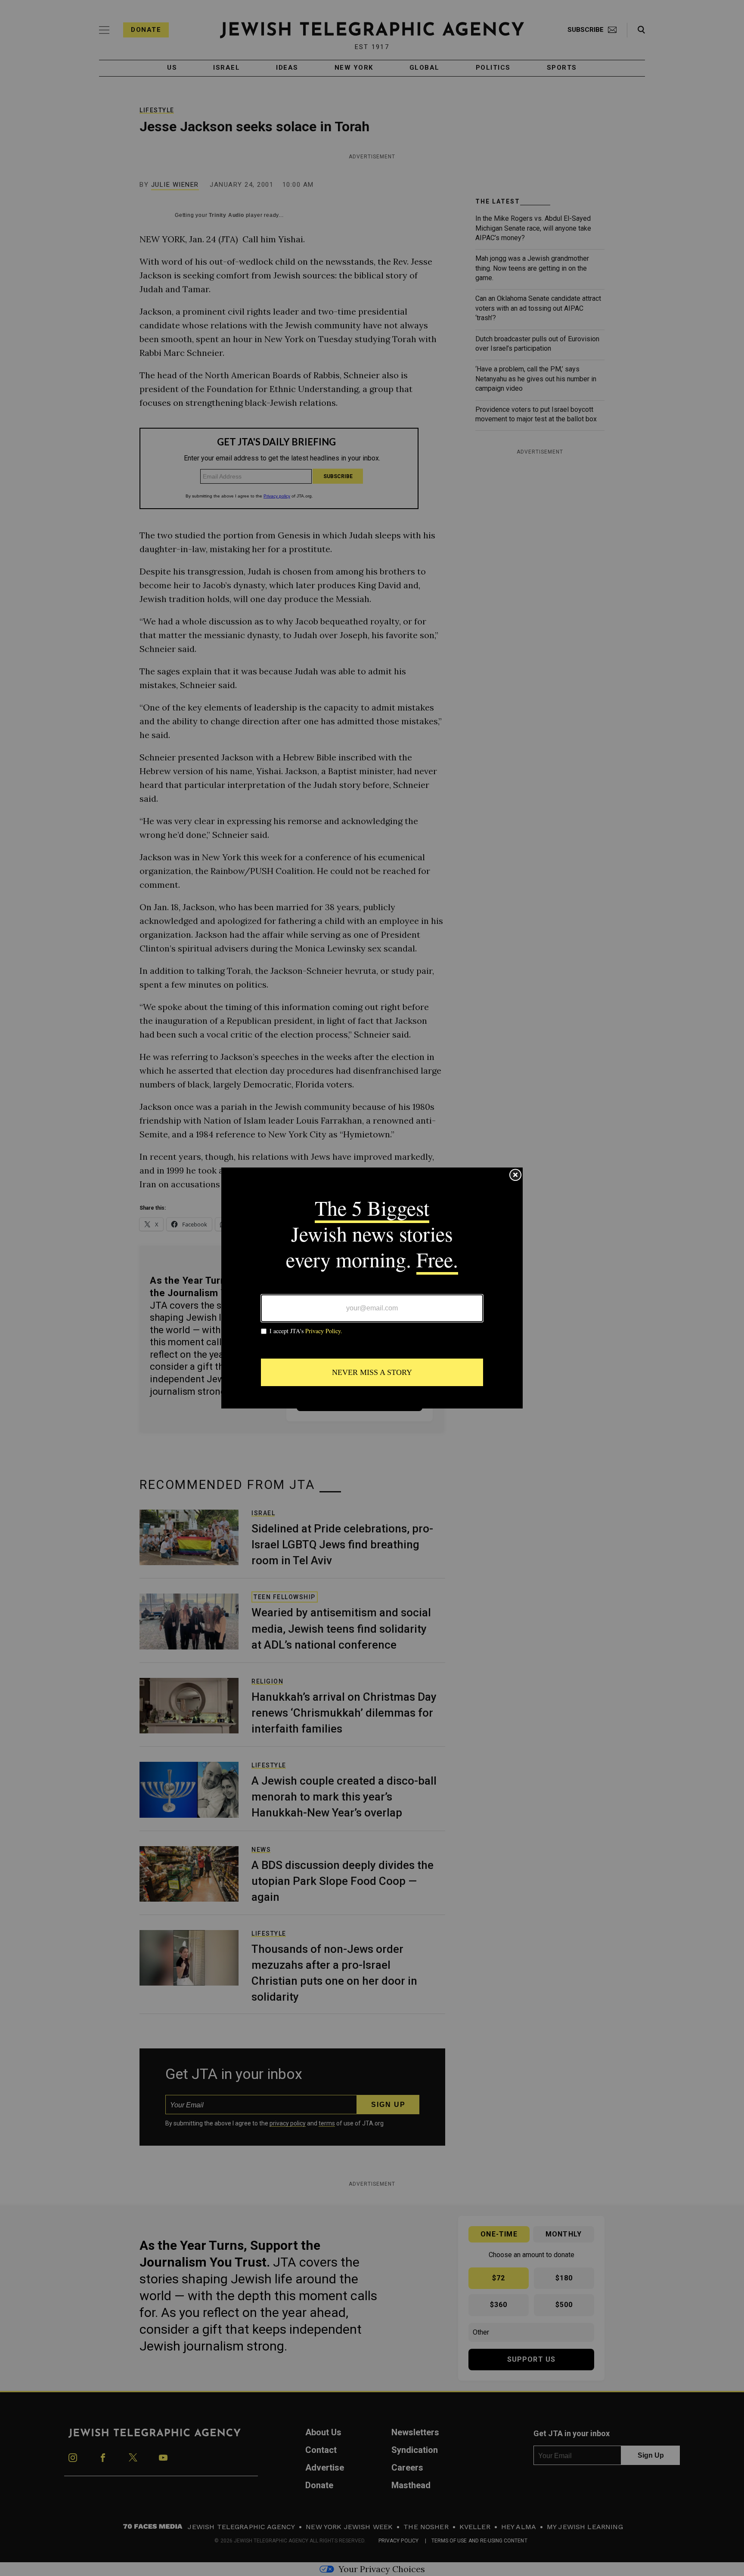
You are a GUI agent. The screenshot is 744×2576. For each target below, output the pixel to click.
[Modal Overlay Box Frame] (372, 1288)
